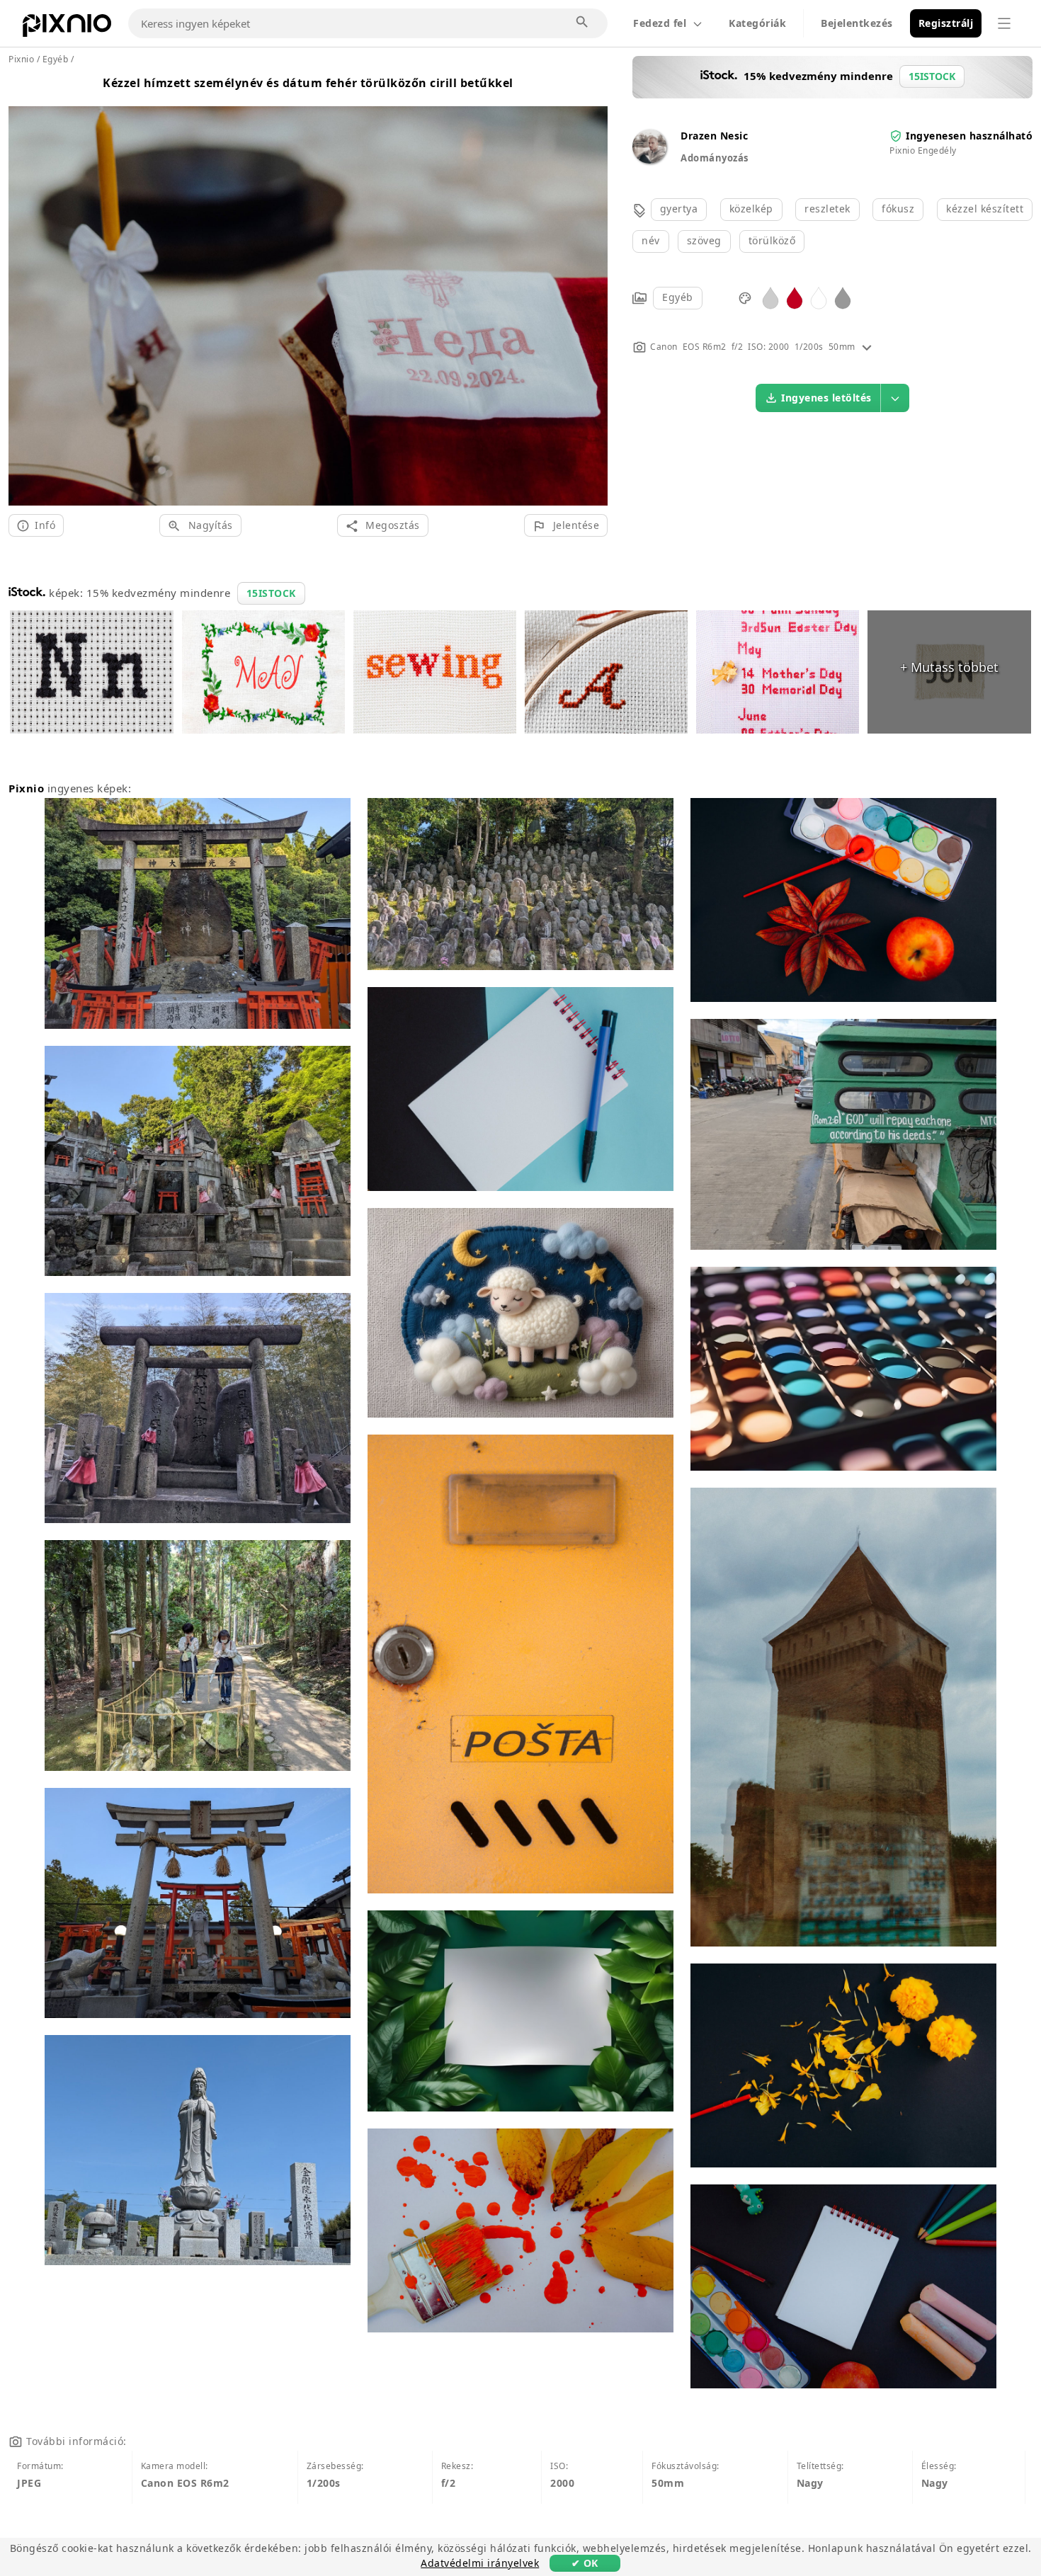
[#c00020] (795, 297)
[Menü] (1004, 23)
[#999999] (843, 297)
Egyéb (678, 297)
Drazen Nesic (714, 136)
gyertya (679, 209)
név (651, 240)
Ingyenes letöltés (826, 398)
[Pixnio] (67, 28)
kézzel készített (985, 209)
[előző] (24, 289)
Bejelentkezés (857, 23)
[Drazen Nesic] (649, 160)
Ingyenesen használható (969, 136)
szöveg (704, 240)
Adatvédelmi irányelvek (480, 2563)
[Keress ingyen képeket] (583, 23)
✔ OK (585, 2563)
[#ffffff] (819, 297)
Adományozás (715, 158)
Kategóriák (757, 23)
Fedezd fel (660, 23)
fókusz (898, 209)
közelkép (751, 209)
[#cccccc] (770, 297)
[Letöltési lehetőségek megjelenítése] (895, 398)
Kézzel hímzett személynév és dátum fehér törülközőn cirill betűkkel (308, 83)
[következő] (592, 289)
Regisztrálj (946, 23)
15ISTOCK (271, 593)
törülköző (772, 240)
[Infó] (867, 347)
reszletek (827, 209)
